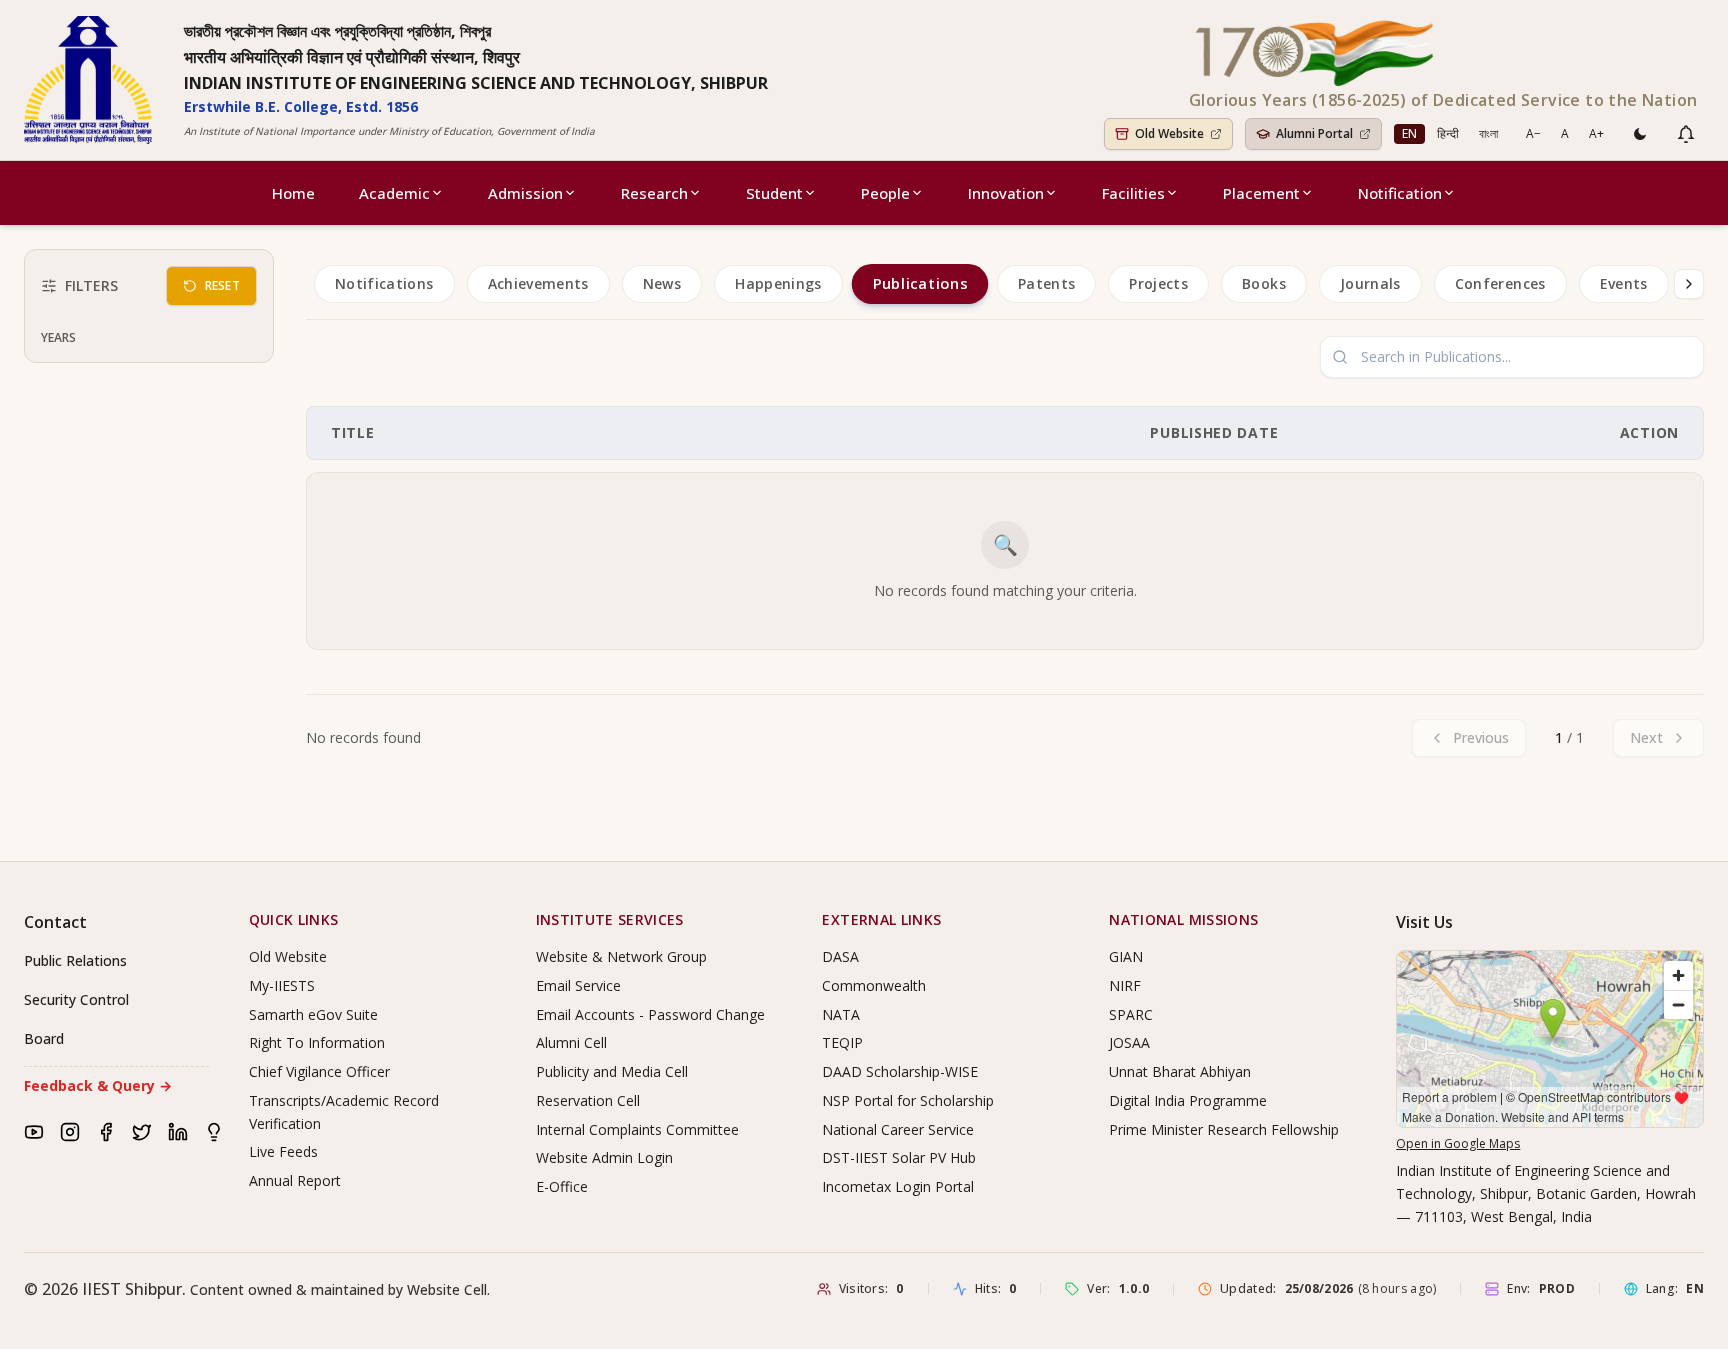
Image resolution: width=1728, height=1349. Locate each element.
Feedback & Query (98, 1085)
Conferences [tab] (1500, 283)
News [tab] (662, 283)
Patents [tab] (1046, 283)
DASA (840, 956)
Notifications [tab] (384, 283)
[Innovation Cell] (214, 1132)
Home (293, 193)
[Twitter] (142, 1132)
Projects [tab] (1158, 283)
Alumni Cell (571, 1042)
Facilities (1133, 193)
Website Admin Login (604, 1157)
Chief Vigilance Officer (319, 1071)
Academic (394, 193)
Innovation (1006, 193)
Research (654, 193)
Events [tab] (1624, 283)
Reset (223, 285)
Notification (1400, 193)
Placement (1261, 193)
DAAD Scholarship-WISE (900, 1071)
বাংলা (1488, 133)
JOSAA (1129, 1042)
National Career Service (898, 1129)
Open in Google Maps (1458, 1143)
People (885, 193)
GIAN (1126, 956)
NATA (841, 1014)
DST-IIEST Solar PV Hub (899, 1157)
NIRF (1125, 985)
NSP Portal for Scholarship (908, 1100)
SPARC (1131, 1014)
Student (774, 193)
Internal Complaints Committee (637, 1129)
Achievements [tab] (538, 283)
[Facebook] (106, 1132)
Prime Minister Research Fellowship (1224, 1129)
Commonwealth (874, 985)
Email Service (578, 985)
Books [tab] (1264, 283)
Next (1646, 737)
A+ (1596, 133)
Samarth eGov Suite (313, 1014)
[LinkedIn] (178, 1132)
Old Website (288, 956)
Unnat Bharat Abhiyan (1180, 1071)
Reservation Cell (588, 1100)
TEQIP (842, 1042)
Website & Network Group (621, 956)
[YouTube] (34, 1132)
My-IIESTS (282, 985)
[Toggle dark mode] (1640, 134)
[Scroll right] (1689, 284)
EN (1409, 133)
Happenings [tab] (778, 283)
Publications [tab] (919, 284)
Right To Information (317, 1042)
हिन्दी (1448, 133)
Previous (1481, 737)
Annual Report (295, 1180)
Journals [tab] (1370, 283)
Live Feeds (283, 1151)
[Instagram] (70, 1132)
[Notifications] (1686, 134)
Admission (525, 193)
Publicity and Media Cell (612, 1071)
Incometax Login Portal (898, 1186)
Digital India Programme (1188, 1100)
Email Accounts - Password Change (650, 1014)
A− (1533, 133)
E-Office (562, 1186)
